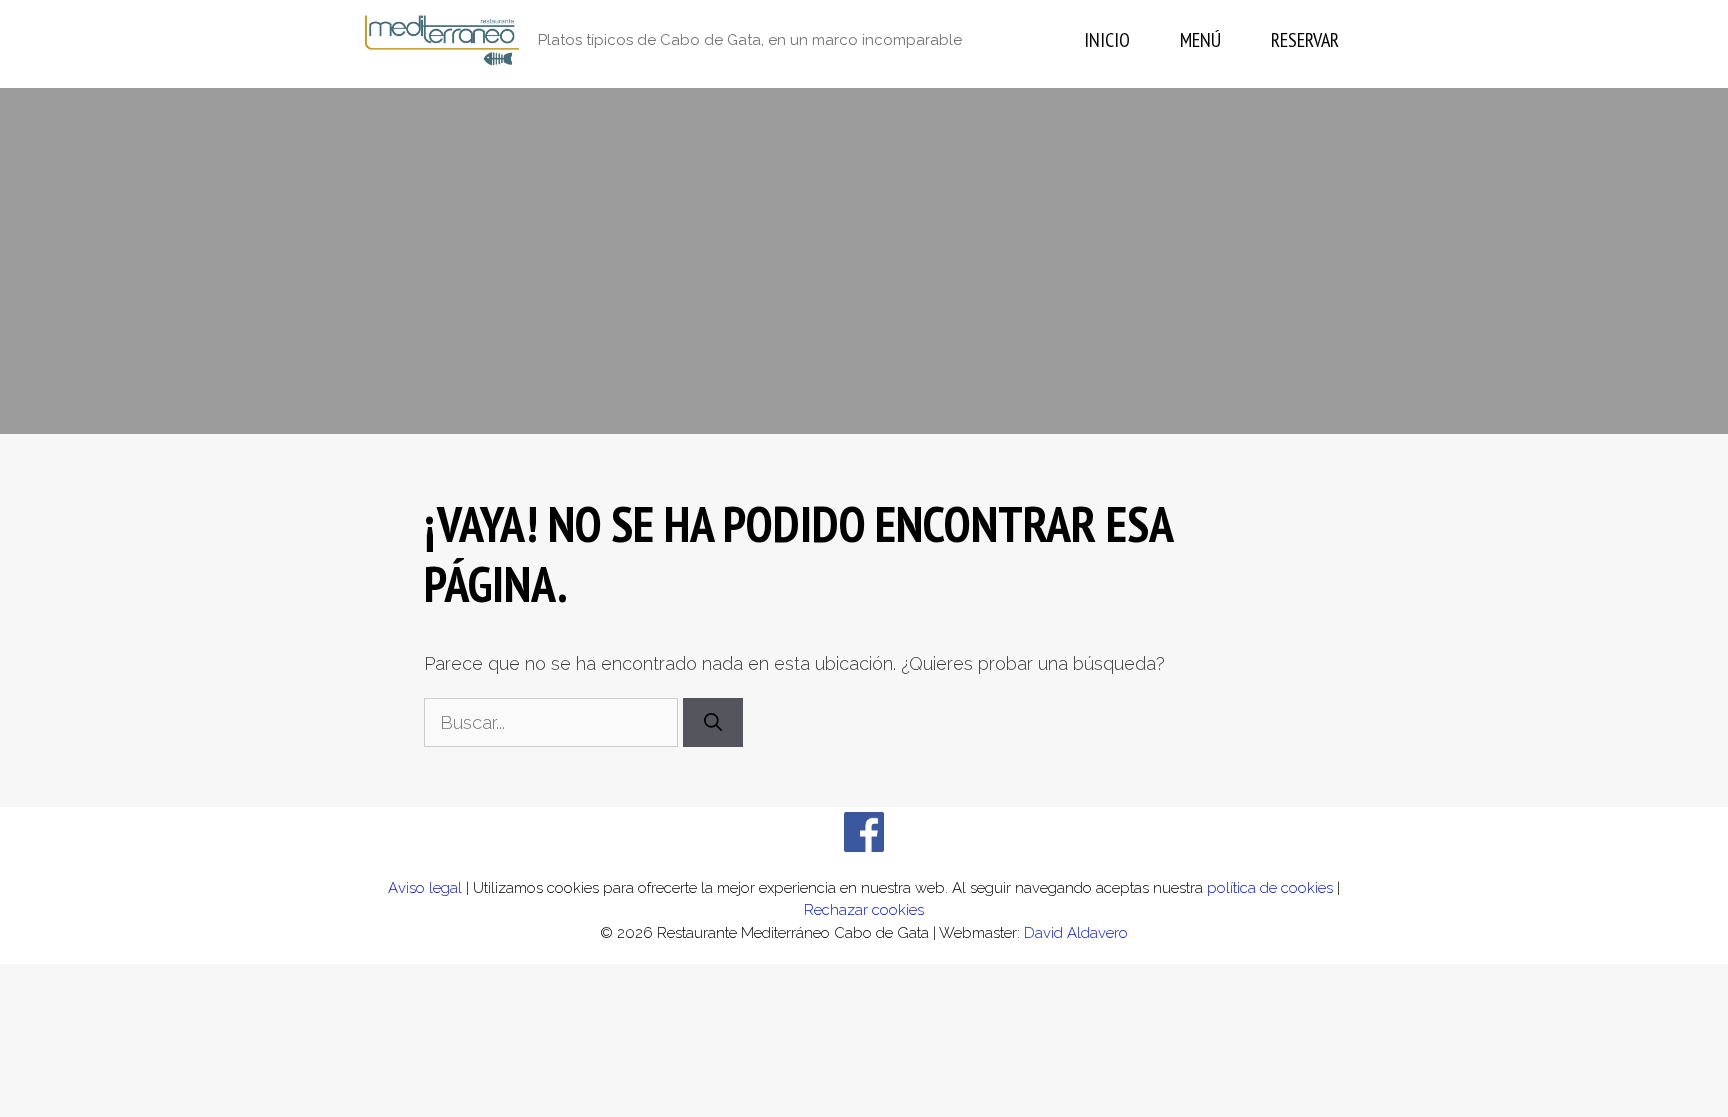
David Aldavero (1076, 933)
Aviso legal (425, 888)
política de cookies (1270, 888)
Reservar (1305, 40)
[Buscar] (713, 722)
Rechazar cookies (864, 910)
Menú (1200, 40)
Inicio (1107, 40)
